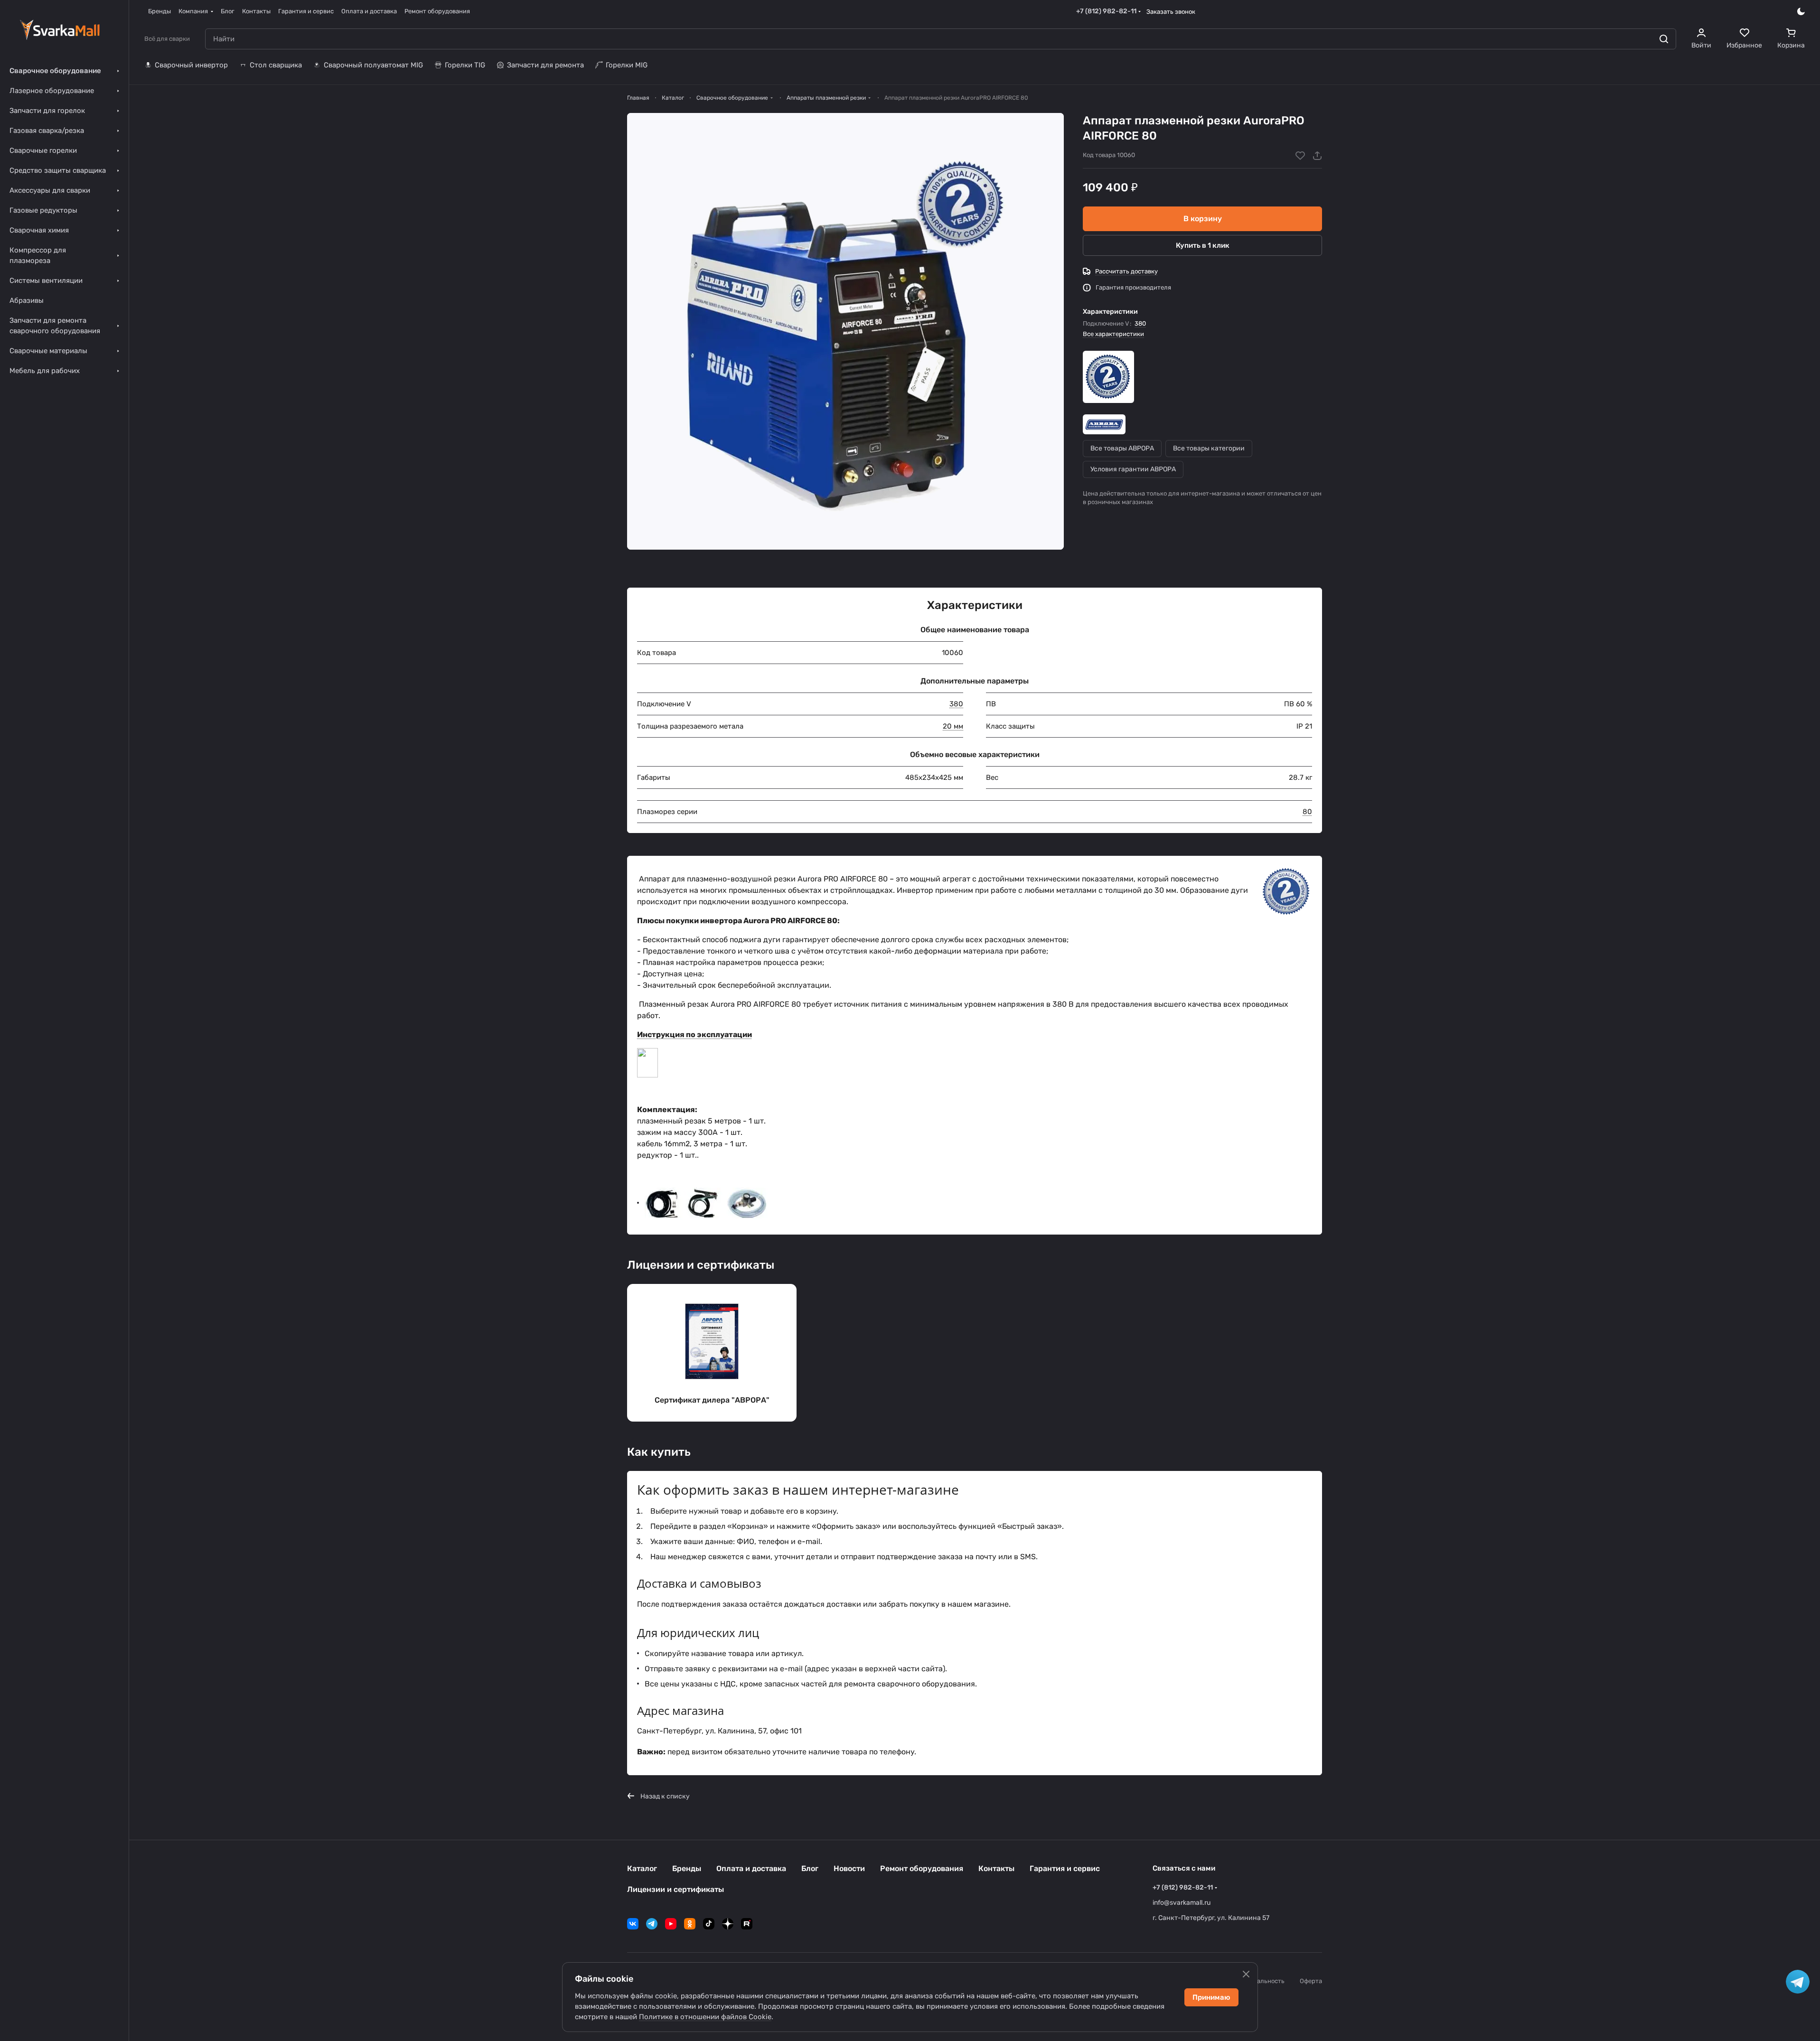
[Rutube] (747, 1924)
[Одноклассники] (690, 1924)
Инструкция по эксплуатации (694, 1035)
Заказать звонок (1171, 12)
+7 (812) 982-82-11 (1106, 11)
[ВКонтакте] (633, 1924)
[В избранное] (1300, 156)
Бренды (687, 1868)
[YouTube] (671, 1924)
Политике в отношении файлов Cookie (705, 2017)
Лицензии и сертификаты (675, 1889)
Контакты (996, 1868)
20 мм (953, 726)
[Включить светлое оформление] (1801, 11)
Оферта (1311, 1981)
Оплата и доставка (751, 1868)
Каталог (642, 1868)
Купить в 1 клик (1203, 245)
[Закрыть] (1246, 1974)
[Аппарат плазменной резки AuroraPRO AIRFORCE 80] (845, 331)
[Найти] (1664, 39)
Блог (810, 1868)
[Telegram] (652, 1924)
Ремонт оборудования (922, 1868)
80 (1307, 812)
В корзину (1203, 219)
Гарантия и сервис (1065, 1868)
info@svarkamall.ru (1182, 1903)
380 (1140, 323)
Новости (849, 1868)
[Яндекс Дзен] (728, 1924)
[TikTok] (709, 1924)
